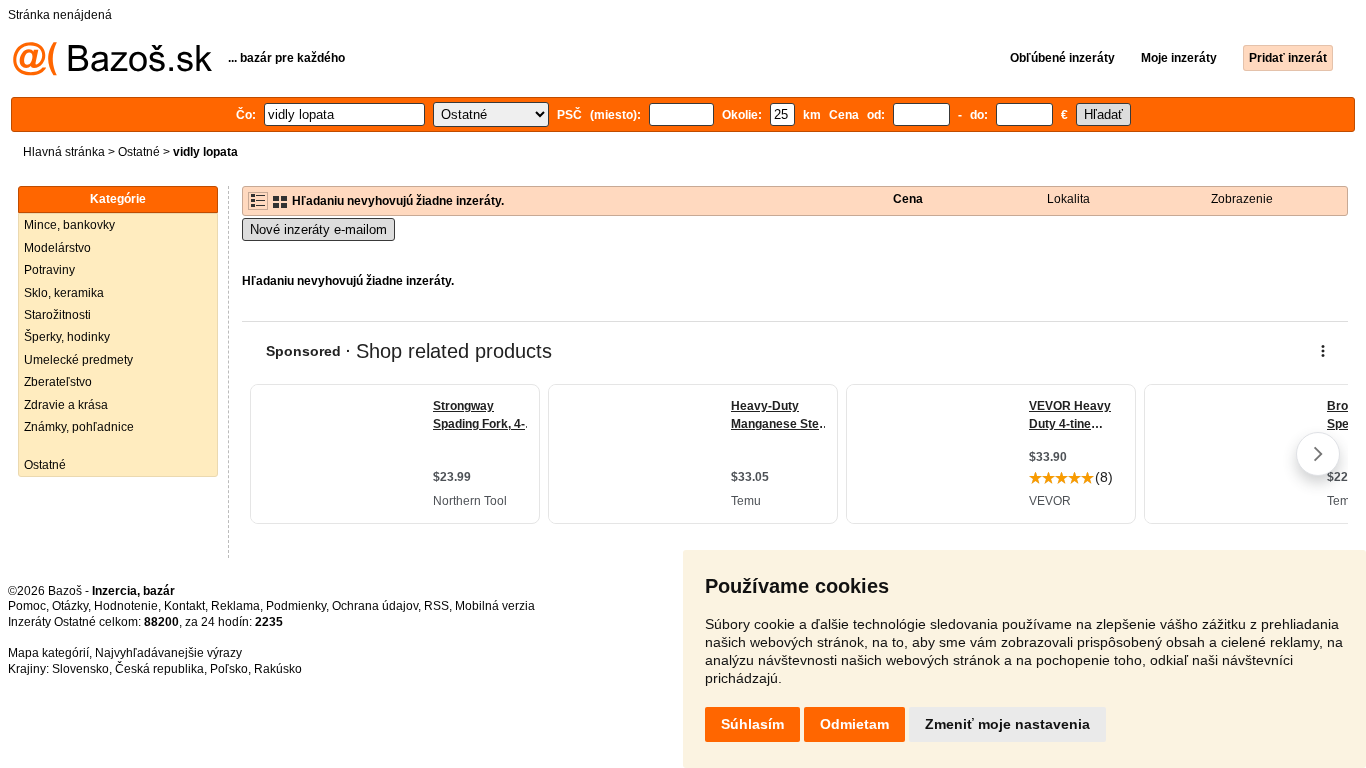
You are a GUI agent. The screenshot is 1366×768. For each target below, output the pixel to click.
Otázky (70, 606)
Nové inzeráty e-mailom (318, 229)
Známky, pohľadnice (79, 427)
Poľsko (229, 669)
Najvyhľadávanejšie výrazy (168, 653)
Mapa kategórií (48, 653)
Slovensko (80, 669)
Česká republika (159, 669)
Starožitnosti (57, 315)
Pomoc (27, 606)
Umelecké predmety (78, 360)
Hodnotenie (126, 606)
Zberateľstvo (58, 382)
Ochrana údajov (375, 606)
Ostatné (139, 152)
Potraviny (49, 270)
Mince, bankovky (69, 225)
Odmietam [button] (854, 724)
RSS (436, 606)
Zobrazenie (1242, 199)
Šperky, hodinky (67, 337)
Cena (908, 199)
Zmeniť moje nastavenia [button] (1007, 724)
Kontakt (184, 606)
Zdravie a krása (66, 405)
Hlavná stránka (64, 152)
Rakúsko (278, 669)
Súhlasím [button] (752, 724)
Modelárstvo (57, 248)
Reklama (235, 606)
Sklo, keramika (64, 293)
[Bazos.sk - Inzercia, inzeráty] (112, 72)
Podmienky (296, 606)
